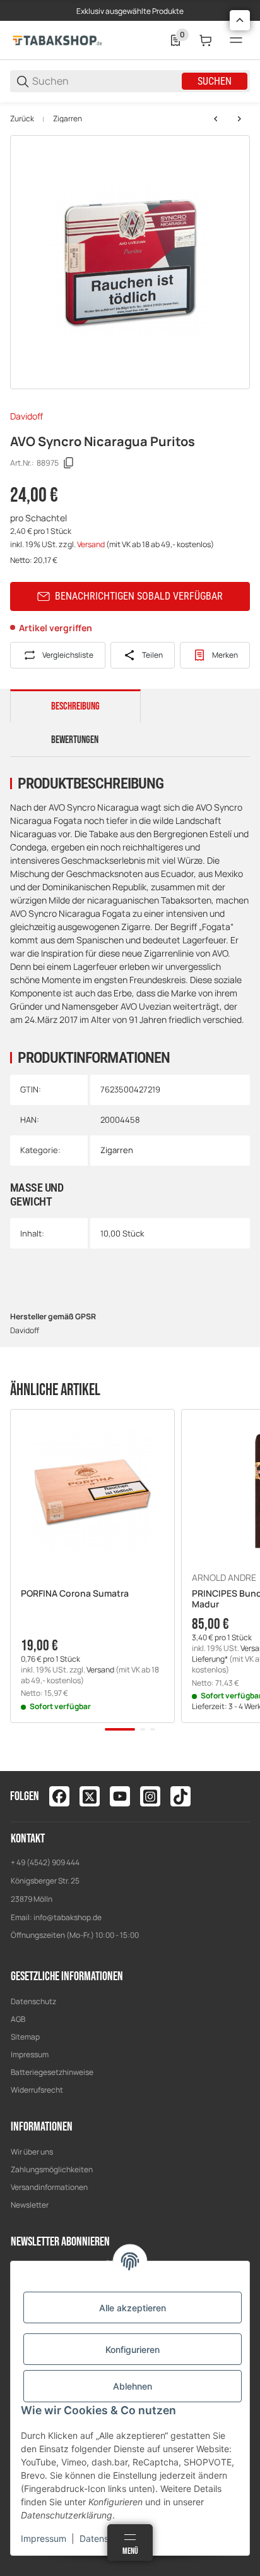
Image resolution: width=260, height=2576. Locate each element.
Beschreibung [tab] (75, 706)
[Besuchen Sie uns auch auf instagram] (150, 1796)
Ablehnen (133, 2386)
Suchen (215, 81)
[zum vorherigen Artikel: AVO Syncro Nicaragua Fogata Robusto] (216, 119)
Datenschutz (33, 2001)
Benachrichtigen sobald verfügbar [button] (139, 596)
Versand (92, 544)
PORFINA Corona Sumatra (75, 1594)
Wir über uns (32, 2152)
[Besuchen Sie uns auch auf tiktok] (180, 1796)
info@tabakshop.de (68, 1917)
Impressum (30, 2054)
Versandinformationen (49, 2187)
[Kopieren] (69, 463)
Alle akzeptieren (133, 2308)
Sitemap (25, 2037)
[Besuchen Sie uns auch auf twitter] (90, 1796)
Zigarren (68, 119)
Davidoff (27, 416)
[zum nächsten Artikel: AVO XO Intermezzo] (239, 119)
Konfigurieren (133, 2349)
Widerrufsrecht (37, 2090)
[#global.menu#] (236, 40)
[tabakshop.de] (57, 39)
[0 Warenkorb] (206, 40)
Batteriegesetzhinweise (52, 2072)
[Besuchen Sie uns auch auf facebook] (59, 1796)
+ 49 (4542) (31, 1862)
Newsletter (30, 2205)
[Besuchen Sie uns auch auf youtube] (120, 1796)
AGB (18, 2019)
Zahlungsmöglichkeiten (52, 2169)
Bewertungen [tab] (75, 740)
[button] (92, 1491)
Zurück (22, 119)
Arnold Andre (224, 1578)
